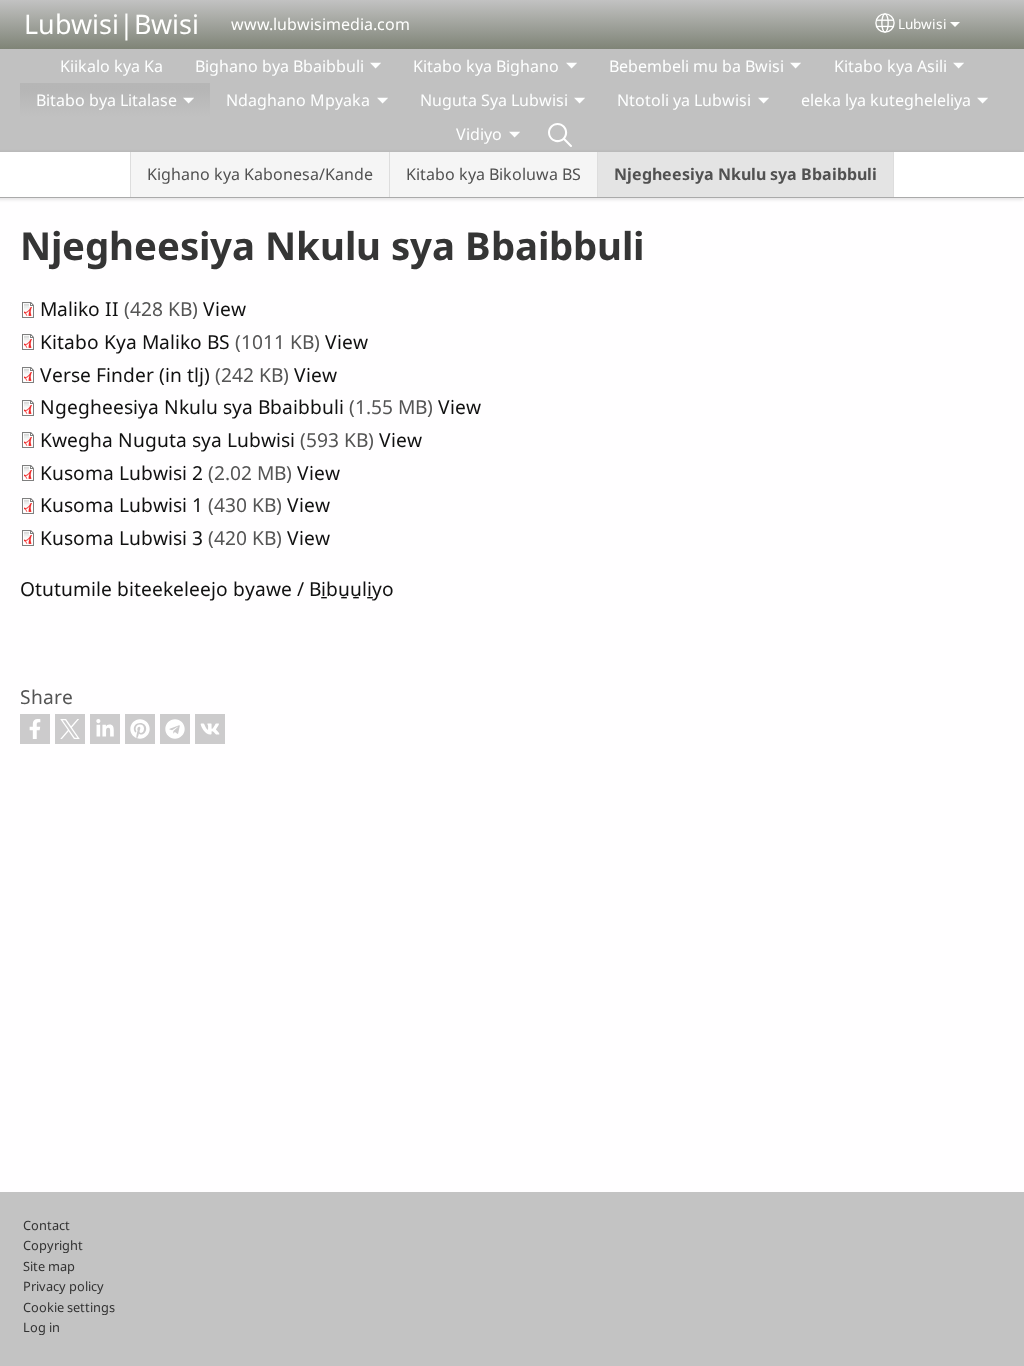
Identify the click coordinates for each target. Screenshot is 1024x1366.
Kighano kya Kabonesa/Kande (260, 174)
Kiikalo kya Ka (111, 66)
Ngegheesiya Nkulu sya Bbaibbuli (192, 406)
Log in (41, 1327)
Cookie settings (69, 1307)
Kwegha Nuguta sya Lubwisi (167, 439)
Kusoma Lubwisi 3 (121, 537)
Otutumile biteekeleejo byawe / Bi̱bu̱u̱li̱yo (207, 588)
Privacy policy (63, 1286)
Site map (49, 1266)
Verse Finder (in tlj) (125, 374)
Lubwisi (922, 23)
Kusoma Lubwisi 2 (121, 472)
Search (560, 134)
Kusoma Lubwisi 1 (121, 504)
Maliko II (79, 308)
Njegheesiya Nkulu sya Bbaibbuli (745, 174)
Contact (46, 1225)
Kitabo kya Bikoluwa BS (493, 174)
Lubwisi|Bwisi (111, 23)
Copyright (53, 1245)
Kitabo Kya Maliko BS (135, 341)
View (224, 308)
